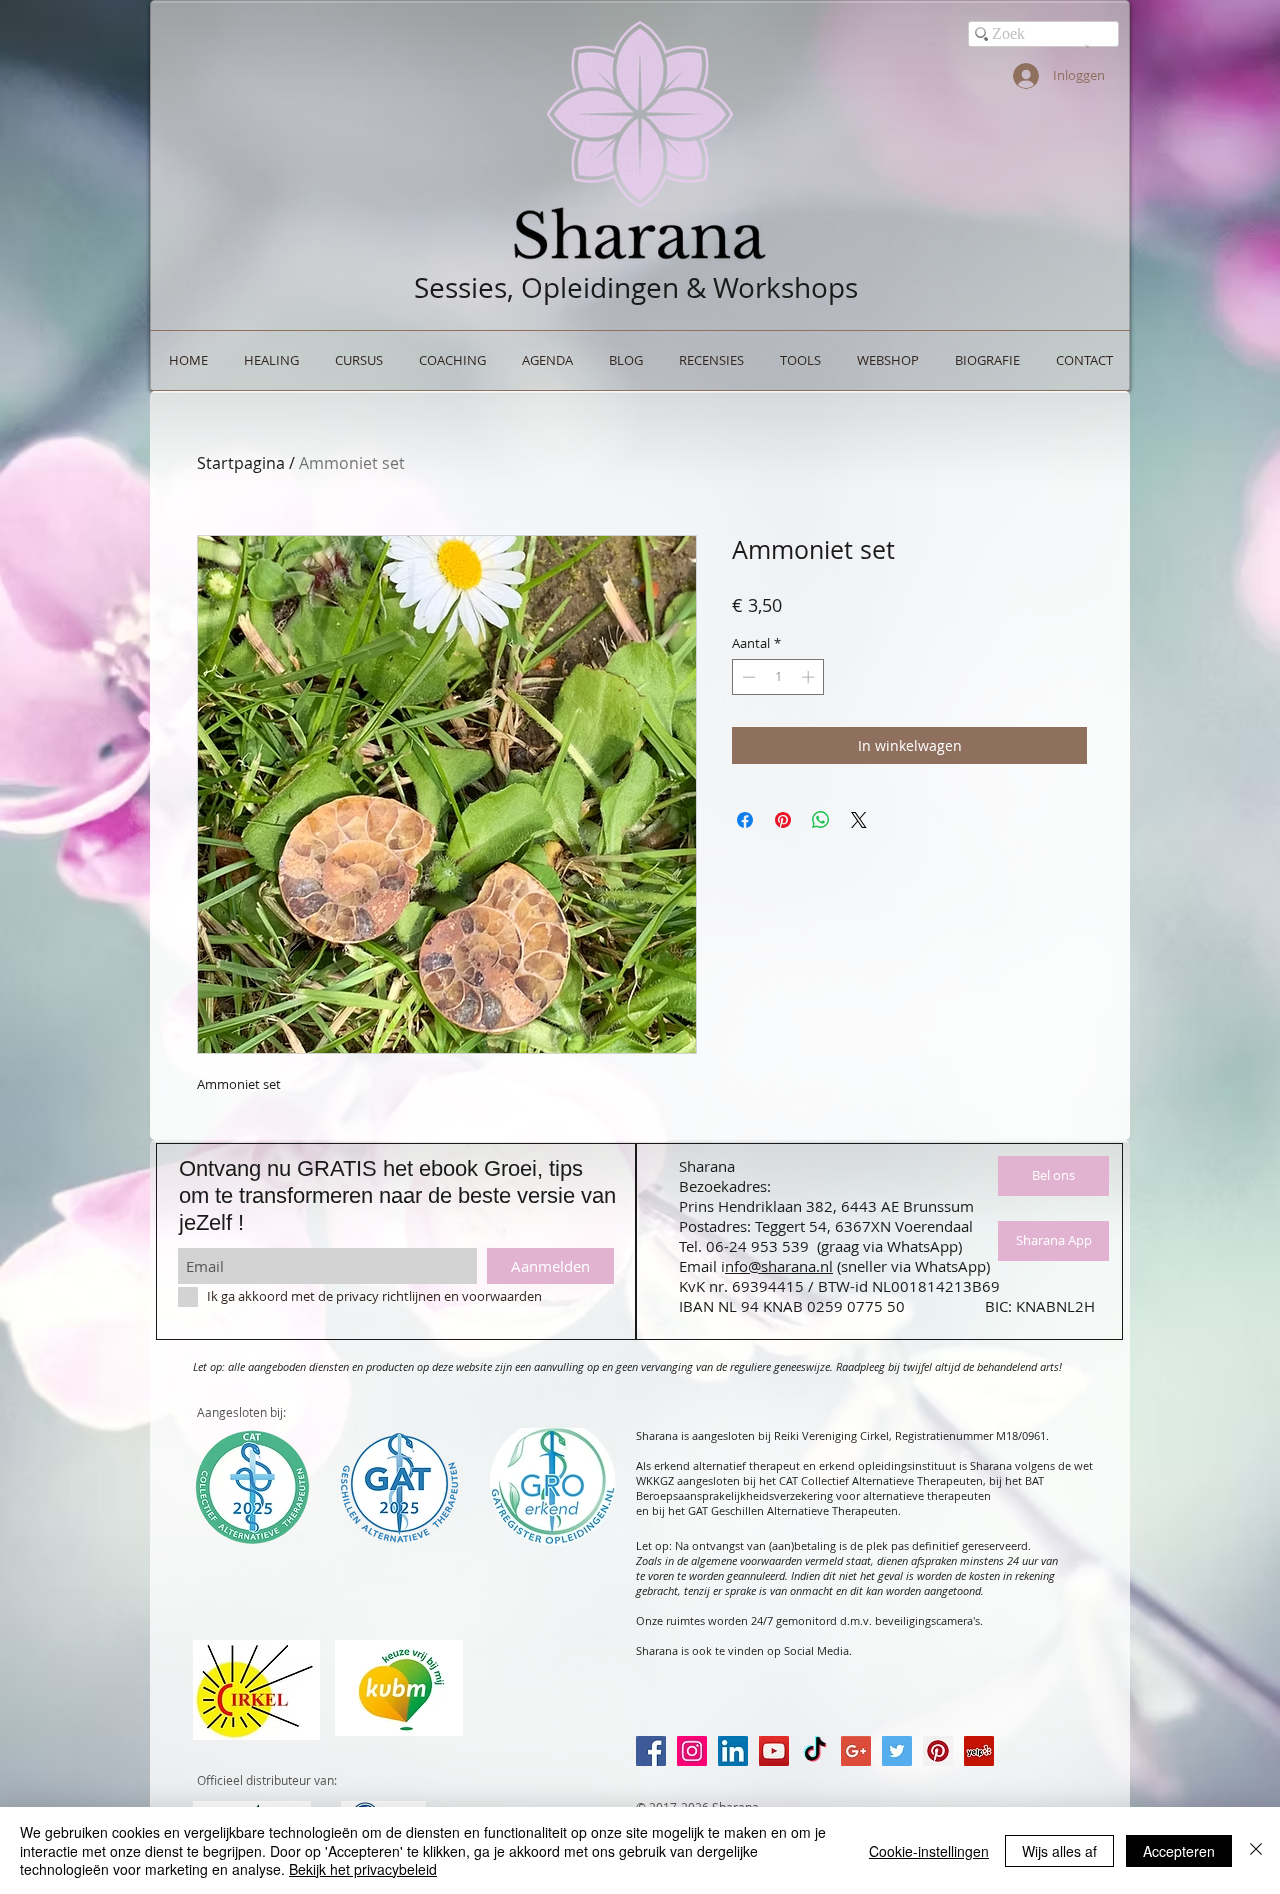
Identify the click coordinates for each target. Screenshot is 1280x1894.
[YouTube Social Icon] (774, 1751)
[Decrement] (747, 677)
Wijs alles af (1059, 1851)
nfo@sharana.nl (779, 1266)
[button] (1087, 46)
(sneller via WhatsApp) (913, 1266)
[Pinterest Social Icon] (938, 1751)
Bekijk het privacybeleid (363, 1869)
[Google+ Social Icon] (856, 1751)
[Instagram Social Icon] (692, 1751)
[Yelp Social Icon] (979, 1751)
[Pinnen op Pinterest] (783, 820)
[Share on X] (859, 820)
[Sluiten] (1256, 1850)
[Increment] (810, 677)
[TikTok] (815, 1751)
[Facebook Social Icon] (651, 1751)
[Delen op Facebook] (745, 820)
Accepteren (1179, 1851)
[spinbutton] (778, 677)
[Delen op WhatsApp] (821, 820)
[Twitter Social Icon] (897, 1751)
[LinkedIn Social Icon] (733, 1751)
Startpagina (241, 463)
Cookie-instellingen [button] (929, 1851)
